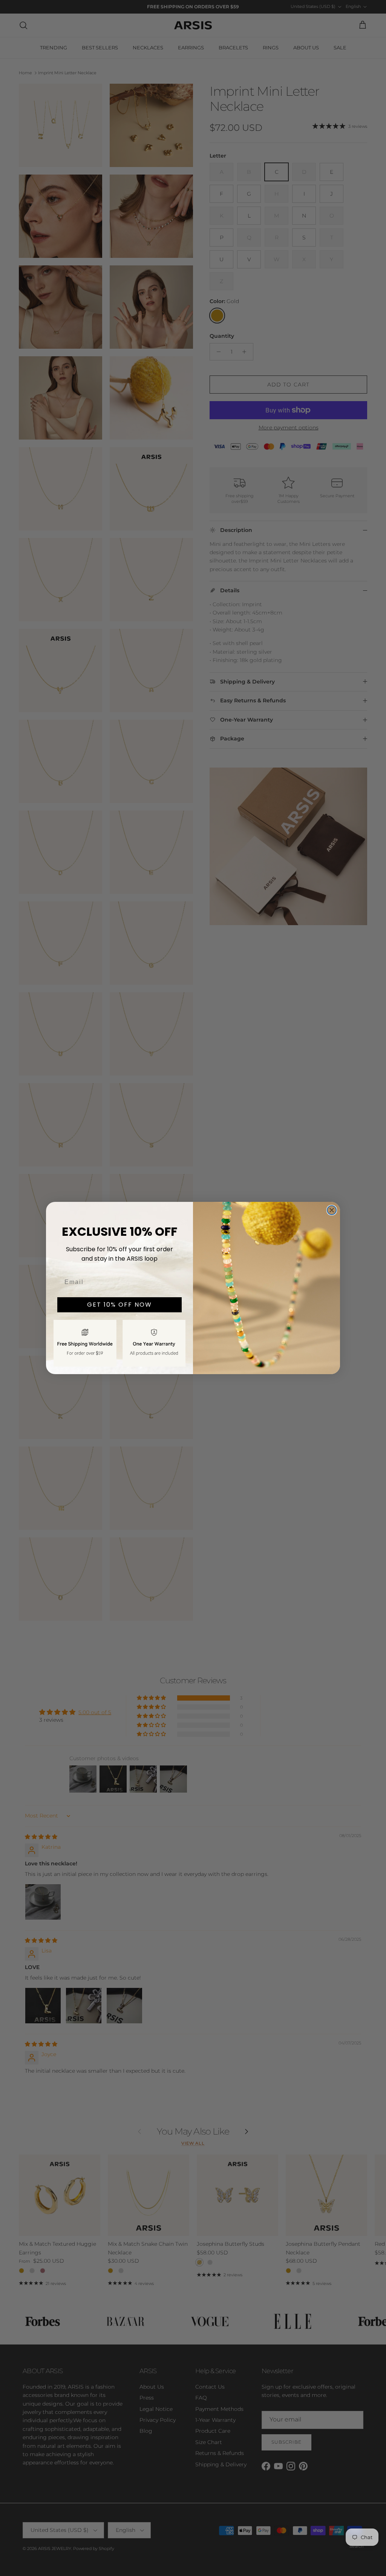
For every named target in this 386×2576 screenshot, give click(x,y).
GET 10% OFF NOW (119, 1305)
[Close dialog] (332, 1210)
